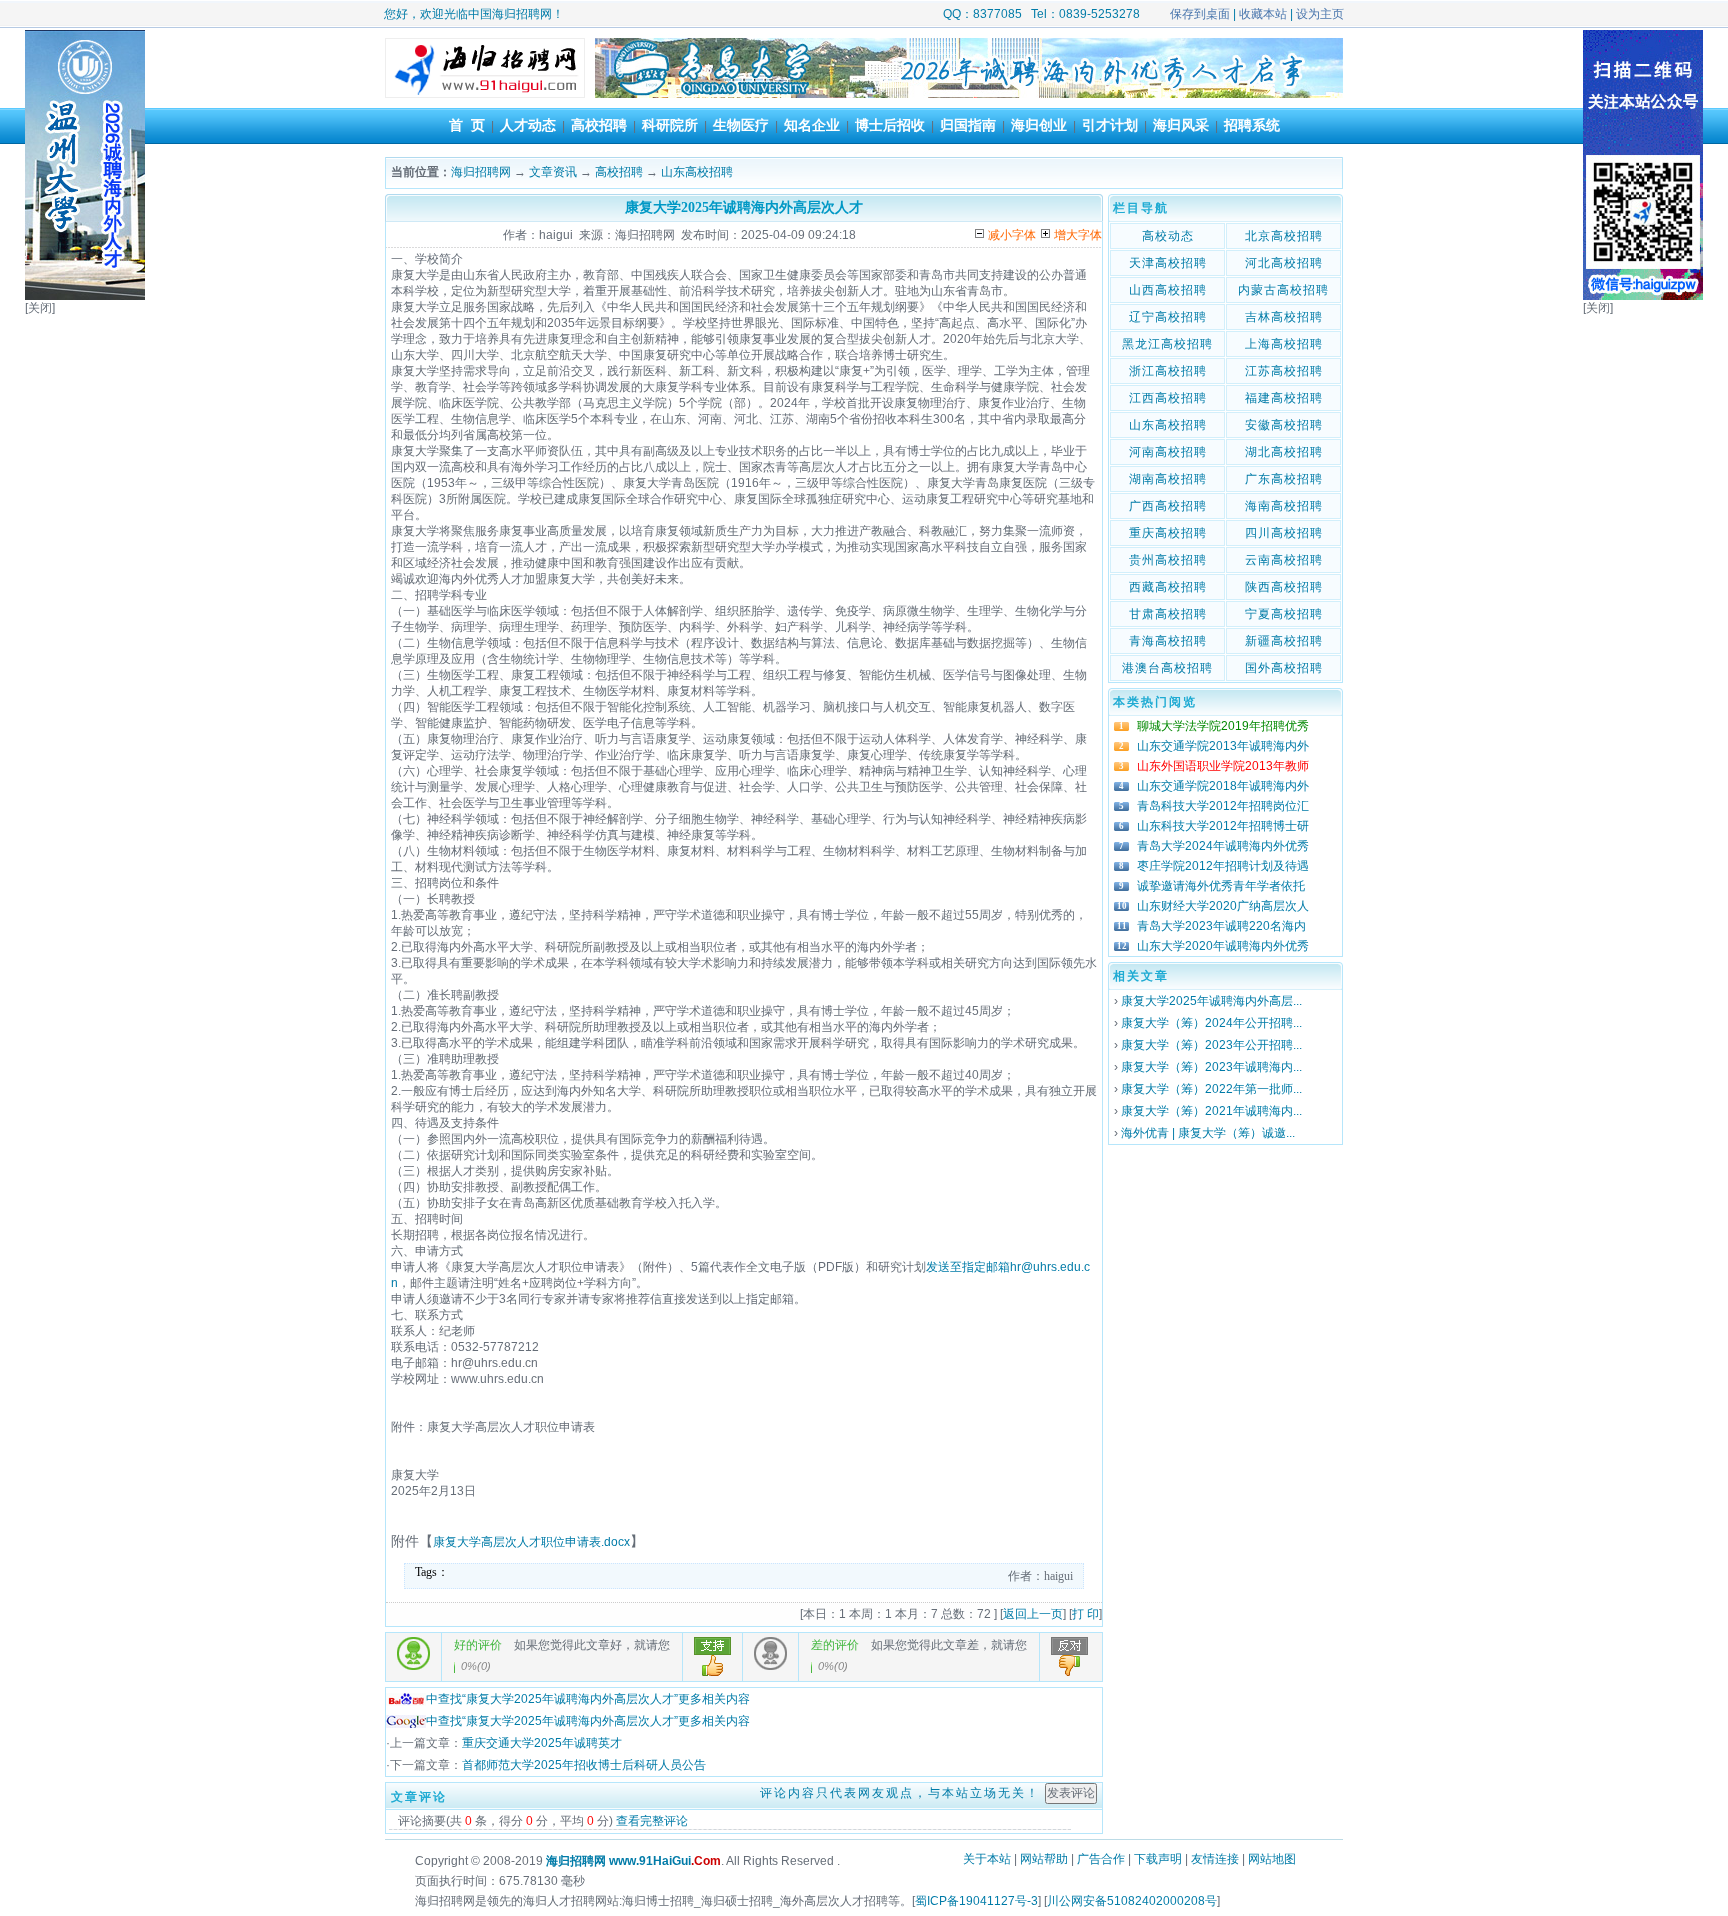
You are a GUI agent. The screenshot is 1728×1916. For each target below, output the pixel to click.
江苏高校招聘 (1284, 371)
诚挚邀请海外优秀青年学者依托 (1221, 886)
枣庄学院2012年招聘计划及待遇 (1223, 866)
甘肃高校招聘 (1168, 614)
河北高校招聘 (1284, 263)
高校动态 (1168, 236)
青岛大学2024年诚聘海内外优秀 (1223, 846)
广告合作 (1101, 1859)
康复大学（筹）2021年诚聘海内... (1211, 1111)
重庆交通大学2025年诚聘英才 (542, 1743)
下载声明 (1158, 1859)
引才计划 (1110, 125)
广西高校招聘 (1168, 506)
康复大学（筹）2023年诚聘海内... (1211, 1067)
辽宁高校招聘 (1168, 317)
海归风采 (1181, 125)
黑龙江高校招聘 (1167, 344)
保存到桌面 (1200, 14)
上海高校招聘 (1284, 344)
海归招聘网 (481, 172)
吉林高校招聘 (1284, 317)
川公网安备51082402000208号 (1132, 1901)
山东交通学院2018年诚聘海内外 (1223, 786)
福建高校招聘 (1284, 398)
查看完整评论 (652, 1821)
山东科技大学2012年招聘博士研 (1223, 826)
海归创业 (1039, 125)
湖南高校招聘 (1168, 479)
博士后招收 (890, 125)
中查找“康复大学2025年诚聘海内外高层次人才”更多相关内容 (588, 1699)
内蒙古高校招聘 (1283, 290)
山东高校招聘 (697, 172)
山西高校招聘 (1168, 290)
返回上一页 (1033, 1614)
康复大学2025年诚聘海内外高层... (1211, 1001)
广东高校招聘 (1284, 479)
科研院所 (670, 125)
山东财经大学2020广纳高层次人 (1223, 906)
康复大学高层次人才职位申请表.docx (531, 1542)
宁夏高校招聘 (1284, 614)
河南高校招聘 (1168, 452)
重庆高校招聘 (1168, 533)
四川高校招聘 (1284, 533)
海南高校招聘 (1284, 506)
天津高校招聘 (1168, 263)
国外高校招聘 (1284, 668)
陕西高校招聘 (1284, 587)
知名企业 (812, 125)
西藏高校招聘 (1168, 587)
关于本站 (987, 1859)
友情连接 (1215, 1859)
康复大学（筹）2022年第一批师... (1211, 1089)
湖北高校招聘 (1284, 452)
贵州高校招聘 (1168, 560)
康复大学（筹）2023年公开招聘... (1211, 1045)
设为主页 (1320, 14)
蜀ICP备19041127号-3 (976, 1901)
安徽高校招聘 (1284, 425)
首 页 (467, 125)
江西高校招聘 (1168, 398)
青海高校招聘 (1168, 641)
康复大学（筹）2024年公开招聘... (1211, 1023)
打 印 (1085, 1614)
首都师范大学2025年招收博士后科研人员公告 (584, 1765)
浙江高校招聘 (1168, 371)
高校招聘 (599, 125)
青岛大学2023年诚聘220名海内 (1221, 926)
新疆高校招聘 (1284, 641)
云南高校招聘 (1284, 560)
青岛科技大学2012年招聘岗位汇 (1223, 806)
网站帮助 (1044, 1859)
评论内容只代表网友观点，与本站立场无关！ (900, 1793)
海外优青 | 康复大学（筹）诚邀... (1208, 1133)
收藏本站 (1263, 14)
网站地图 (1272, 1859)
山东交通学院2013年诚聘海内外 (1223, 746)
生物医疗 (741, 125)
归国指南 (968, 125)
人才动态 (528, 125)
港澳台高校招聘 (1167, 668)
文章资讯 (553, 172)
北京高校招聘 (1284, 236)
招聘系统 (1252, 125)
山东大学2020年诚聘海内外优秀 (1223, 946)
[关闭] (40, 308)
